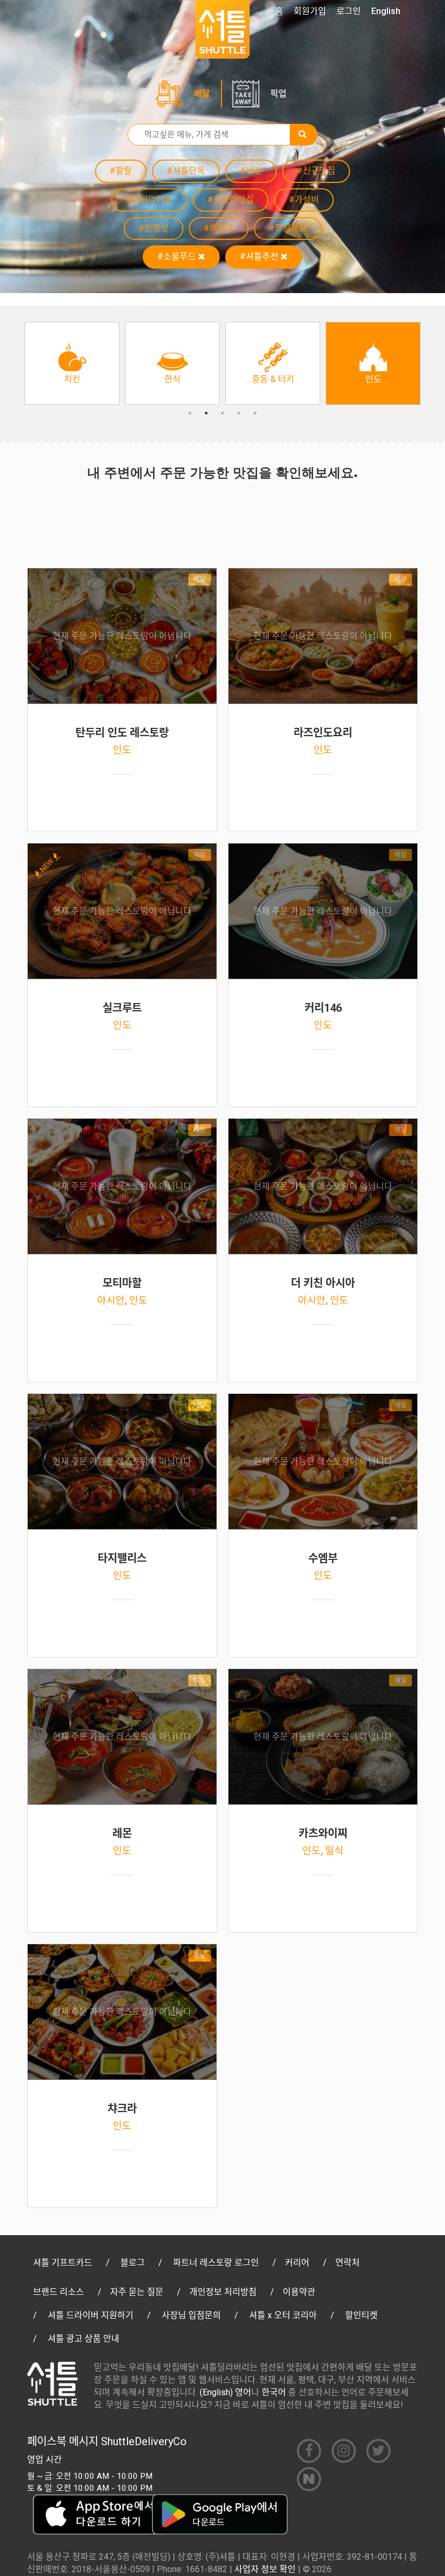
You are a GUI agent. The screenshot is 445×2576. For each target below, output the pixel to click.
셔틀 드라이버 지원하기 (91, 2315)
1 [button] (190, 413)
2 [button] (206, 413)
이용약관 (299, 2292)
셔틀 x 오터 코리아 (283, 2315)
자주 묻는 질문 (137, 2292)
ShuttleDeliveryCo (144, 2441)
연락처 (348, 2263)
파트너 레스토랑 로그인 (216, 2263)
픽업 (278, 94)
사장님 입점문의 (191, 2315)
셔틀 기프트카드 (63, 2263)
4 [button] (239, 413)
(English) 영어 (225, 2392)
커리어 (297, 2263)
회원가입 (310, 11)
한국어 (274, 2392)
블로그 (133, 2263)
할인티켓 (361, 2315)
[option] (72, 363)
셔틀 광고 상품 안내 (84, 2339)
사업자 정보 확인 (265, 2569)
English (386, 11)
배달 (202, 94)
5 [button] (255, 413)
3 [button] (223, 413)
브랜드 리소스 (59, 2292)
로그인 (349, 11)
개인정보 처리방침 (223, 2292)
